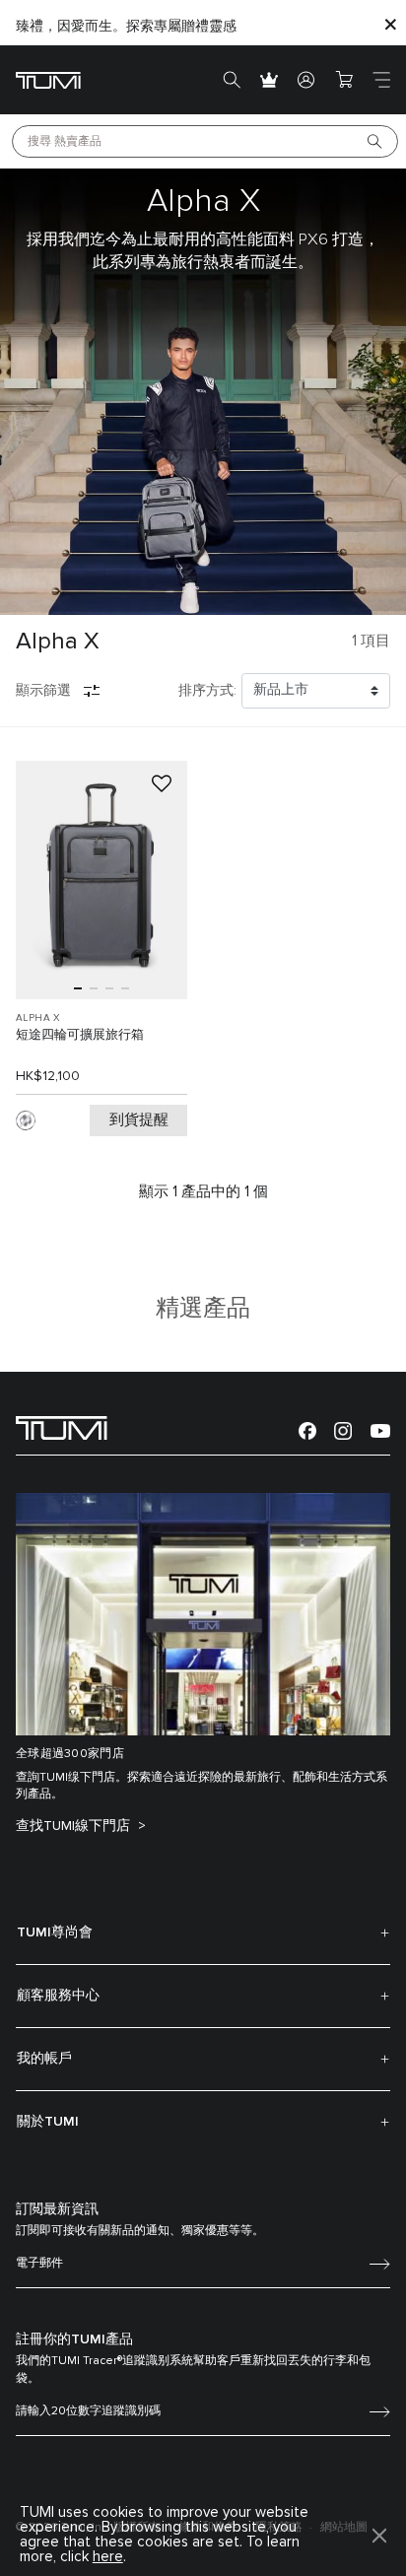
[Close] (390, 23)
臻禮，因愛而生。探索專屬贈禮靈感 (126, 27)
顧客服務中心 (58, 1996)
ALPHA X (38, 1018)
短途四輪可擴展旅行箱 (80, 1035)
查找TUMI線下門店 (75, 1826)
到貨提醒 (139, 1120)
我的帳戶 (44, 2059)
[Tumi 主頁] (48, 79)
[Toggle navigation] (381, 80)
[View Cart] (344, 80)
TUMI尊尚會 (55, 1932)
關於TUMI (48, 2122)
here (108, 2557)
